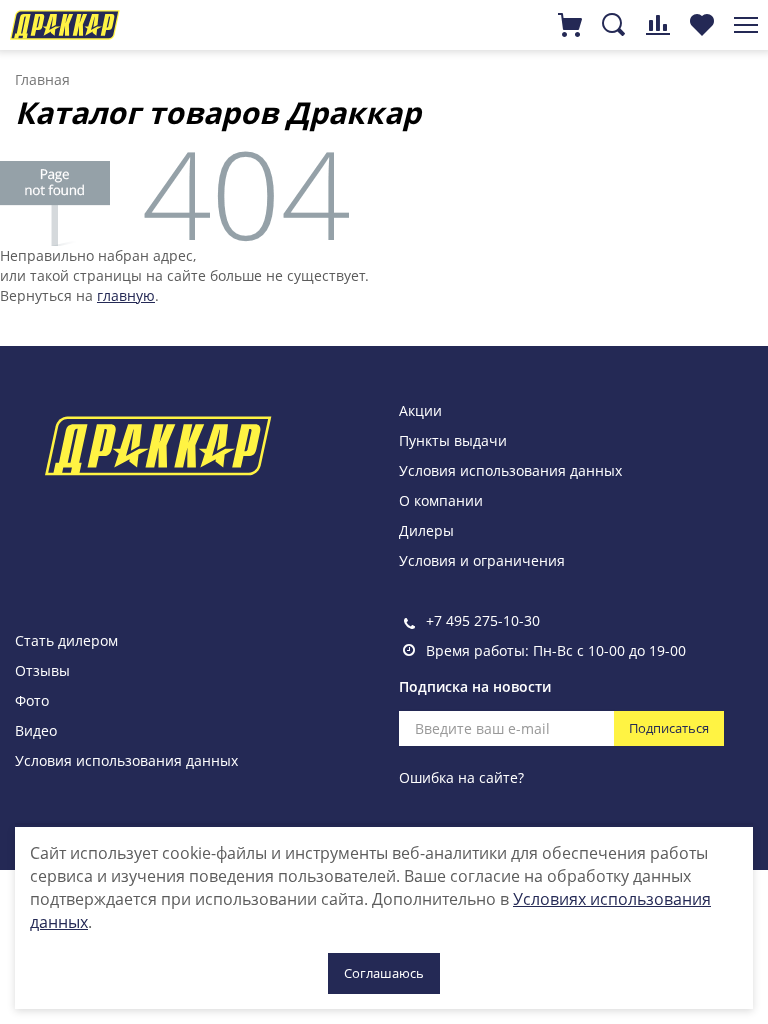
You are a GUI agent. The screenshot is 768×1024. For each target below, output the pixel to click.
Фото (32, 700)
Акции (420, 410)
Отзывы (42, 670)
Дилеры (426, 530)
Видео (36, 730)
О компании (441, 500)
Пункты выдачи (453, 440)
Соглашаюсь (384, 973)
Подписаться (669, 728)
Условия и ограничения (482, 560)
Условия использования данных (510, 470)
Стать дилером (66, 640)
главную (126, 295)
